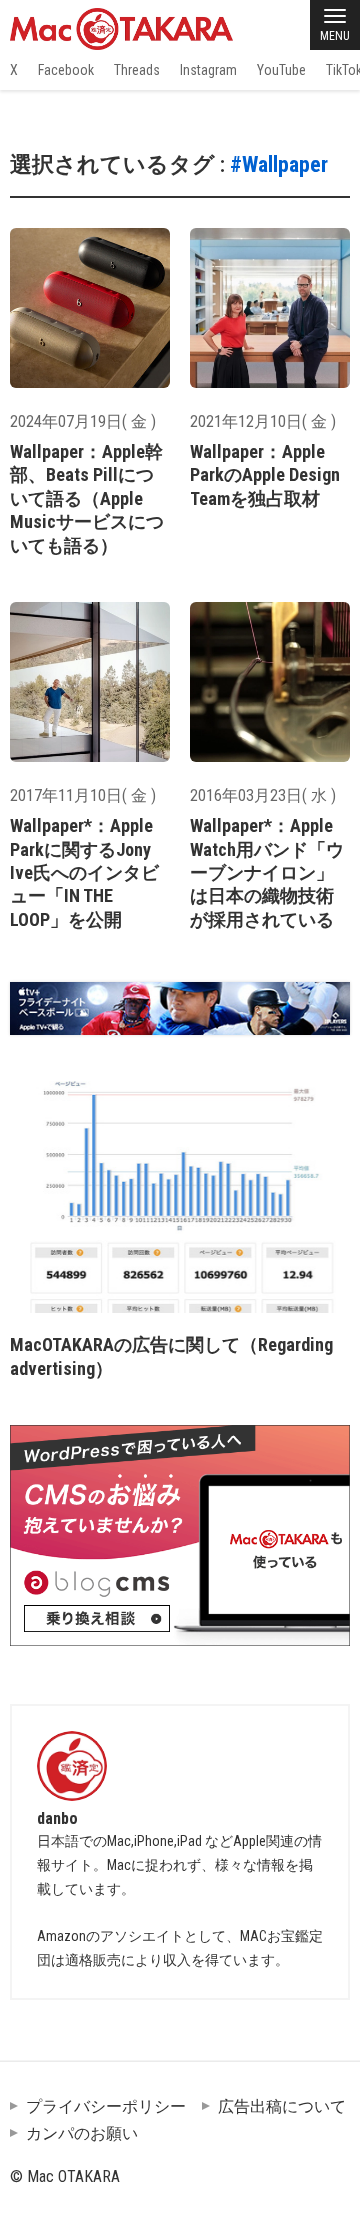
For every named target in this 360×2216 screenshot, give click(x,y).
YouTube (281, 70)
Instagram (208, 70)
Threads (137, 70)
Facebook (66, 70)
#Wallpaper (279, 164)
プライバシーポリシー (106, 2106)
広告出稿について (282, 2106)
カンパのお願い (82, 2133)
